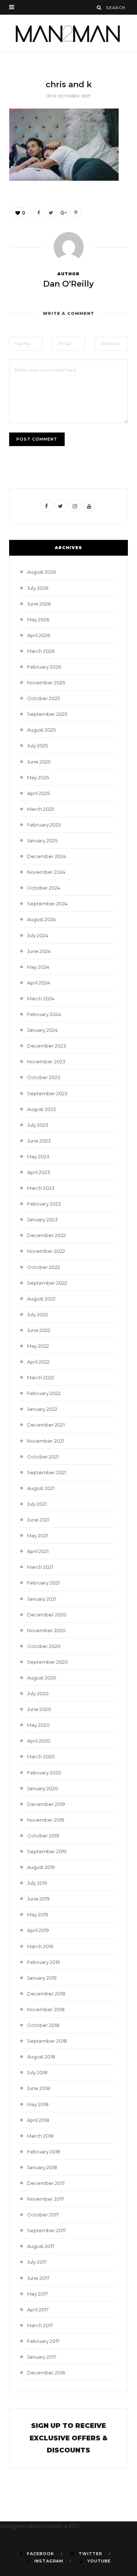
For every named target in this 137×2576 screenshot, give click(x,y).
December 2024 (47, 856)
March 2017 (40, 2325)
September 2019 (47, 1851)
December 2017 (46, 2183)
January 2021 (42, 1599)
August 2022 (41, 1299)
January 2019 (42, 1978)
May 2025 (38, 777)
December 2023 (47, 1046)
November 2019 (46, 1820)
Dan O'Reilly (68, 284)
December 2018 (46, 1994)
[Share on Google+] (63, 213)
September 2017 (47, 2230)
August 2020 (42, 1678)
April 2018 (38, 2120)
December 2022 (46, 1235)
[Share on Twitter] (51, 213)
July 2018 (37, 2072)
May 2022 (38, 1346)
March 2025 (41, 809)
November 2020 (46, 1630)
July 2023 (38, 1125)
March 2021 (40, 1567)
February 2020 (44, 1773)
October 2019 (43, 1836)
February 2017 (43, 2341)
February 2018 (44, 2152)
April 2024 (39, 983)
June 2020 (39, 1709)
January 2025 (42, 840)
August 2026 (41, 572)
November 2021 (45, 1441)
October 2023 (44, 1077)
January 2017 (42, 2357)
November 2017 (45, 2199)
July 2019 (37, 1883)
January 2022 (42, 1409)
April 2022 (38, 1362)
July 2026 (38, 588)
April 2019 (38, 1930)
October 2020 (44, 1646)
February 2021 (43, 1583)
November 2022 (46, 1251)
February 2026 (44, 667)
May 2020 (38, 1725)
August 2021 (41, 1488)
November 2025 (46, 682)
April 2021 (38, 1551)
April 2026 (39, 635)
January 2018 (42, 2167)
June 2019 (38, 1899)
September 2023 (47, 1093)
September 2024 (47, 904)
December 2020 (47, 1615)
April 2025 (38, 793)
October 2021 (43, 1457)
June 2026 (39, 604)
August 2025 (41, 730)
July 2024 (38, 935)
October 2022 (43, 1267)
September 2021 (47, 1472)
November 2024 (46, 872)
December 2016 (46, 2373)
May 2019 (38, 1914)
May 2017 (37, 2294)
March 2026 (41, 651)
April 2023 (39, 1172)
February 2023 (44, 1204)
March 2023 (41, 1188)
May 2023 (38, 1156)
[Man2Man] (68, 33)
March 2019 (40, 1946)
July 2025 (37, 746)
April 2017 (38, 2310)
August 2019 (41, 1867)
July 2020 (38, 1693)
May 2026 (38, 619)
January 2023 (42, 1219)
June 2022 (39, 1330)
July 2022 (37, 1314)
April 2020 (39, 1741)
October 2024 (44, 888)
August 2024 (41, 919)
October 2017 (43, 2215)
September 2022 (47, 1283)
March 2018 (40, 2136)
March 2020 (41, 1756)
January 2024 (42, 1030)
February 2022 (44, 1393)
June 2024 (39, 951)
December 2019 (46, 1804)
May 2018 (38, 2104)
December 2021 (46, 1425)
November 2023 (46, 1061)
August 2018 (41, 2057)
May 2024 (38, 967)
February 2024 (44, 1014)
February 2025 (44, 825)
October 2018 (43, 2025)
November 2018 (46, 2009)
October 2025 (43, 698)
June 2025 (39, 762)
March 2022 (41, 1377)
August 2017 (41, 2246)
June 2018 (39, 2088)
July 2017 (37, 2262)
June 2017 (38, 2278)
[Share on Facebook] (38, 213)
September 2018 (47, 2041)
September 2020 (47, 1662)
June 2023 (39, 1141)
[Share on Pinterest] (76, 213)
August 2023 (41, 1109)
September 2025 (47, 714)
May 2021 (37, 1535)
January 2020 (43, 1788)
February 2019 (43, 1962)
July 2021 (37, 1504)
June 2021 (38, 1520)
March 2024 (41, 998)
